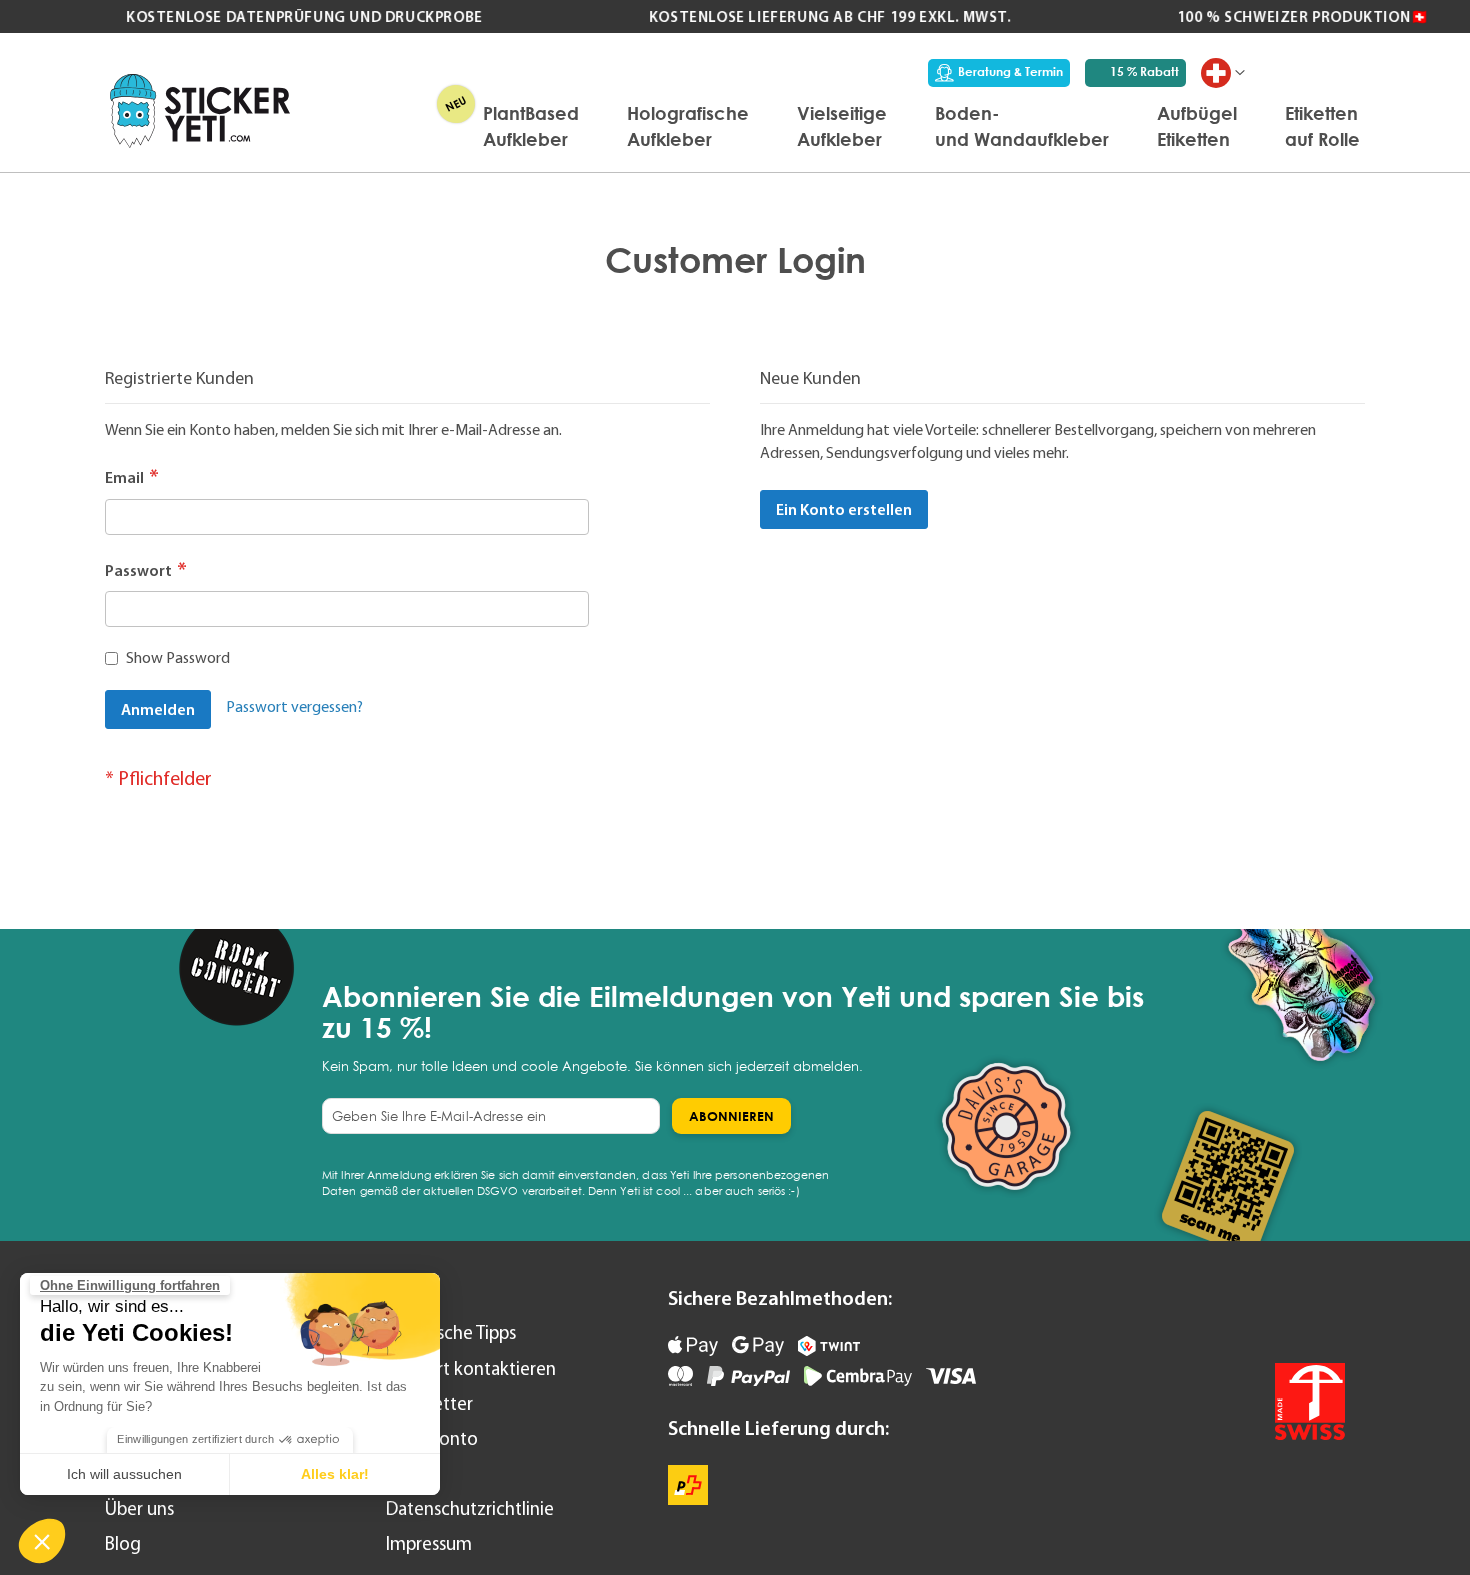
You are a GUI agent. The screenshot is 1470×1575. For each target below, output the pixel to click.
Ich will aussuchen (124, 1474)
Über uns (139, 1508)
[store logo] (200, 110)
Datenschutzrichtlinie (470, 1508)
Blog (123, 1543)
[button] (42, 1541)
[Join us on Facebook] (1270, 1311)
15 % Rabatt (1144, 71)
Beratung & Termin (1010, 71)
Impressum (429, 1543)
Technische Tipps (451, 1332)
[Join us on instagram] (1323, 1311)
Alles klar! (335, 1474)
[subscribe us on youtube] (1217, 1311)
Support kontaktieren (471, 1368)
